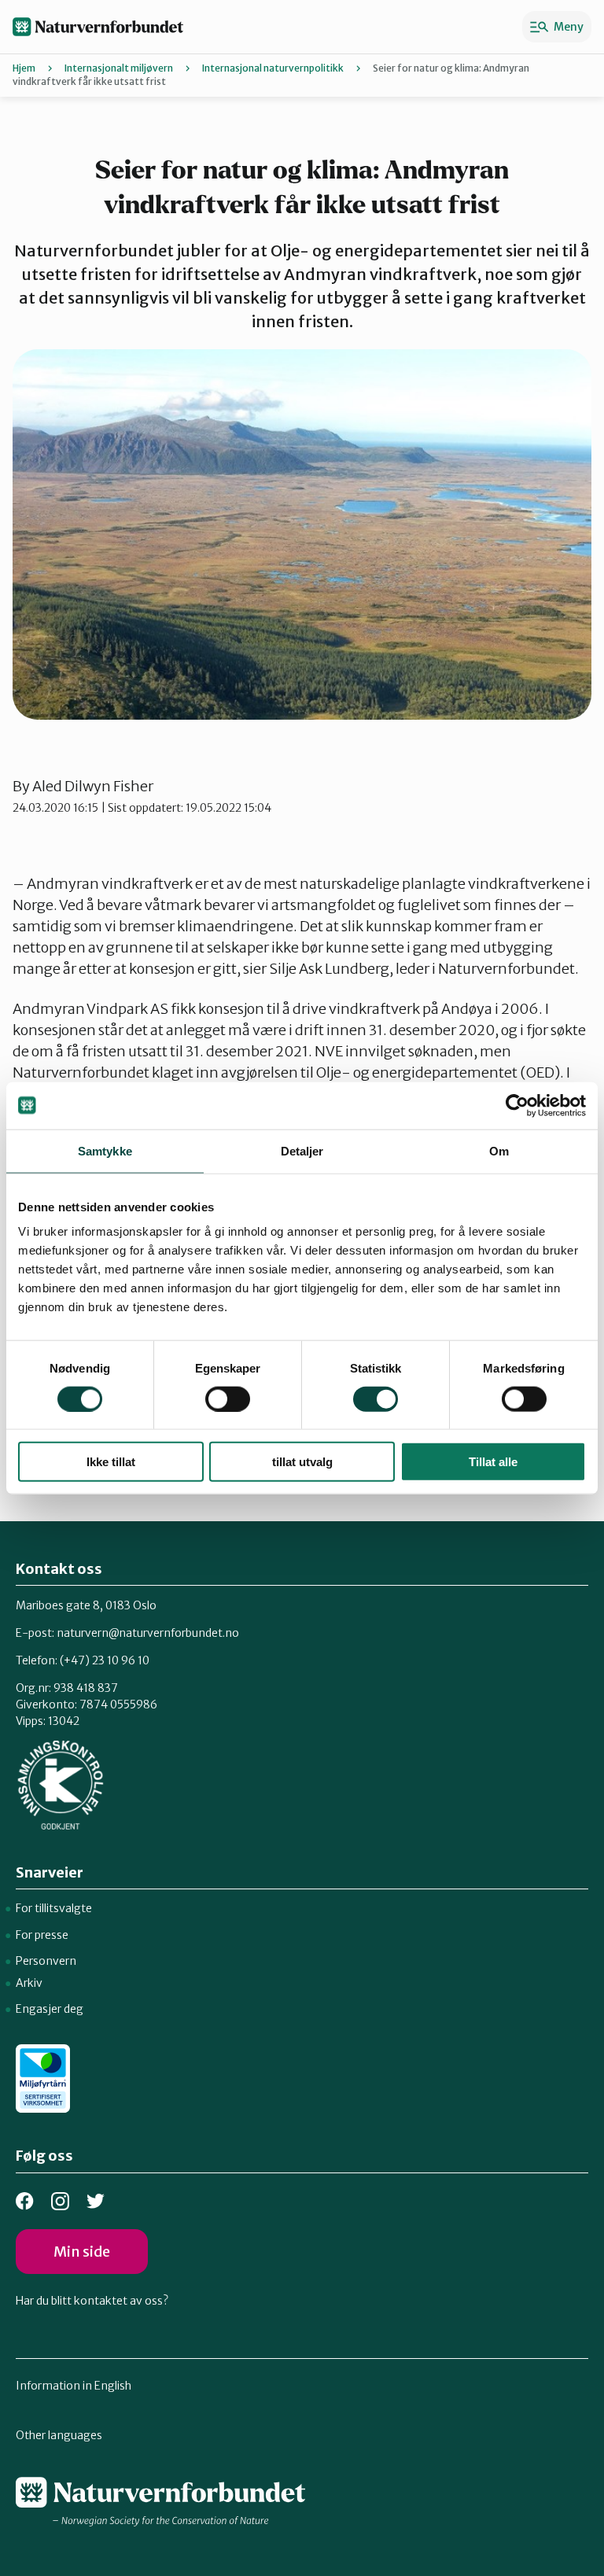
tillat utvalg (302, 1462)
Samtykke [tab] (105, 1150)
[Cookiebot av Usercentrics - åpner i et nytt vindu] (517, 1105)
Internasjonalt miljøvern (119, 68)
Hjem (24, 68)
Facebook (25, 2201)
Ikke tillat (111, 1462)
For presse (42, 1935)
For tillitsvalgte (54, 1908)
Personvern (46, 1961)
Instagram (60, 2201)
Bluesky (96, 2201)
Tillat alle (493, 1462)
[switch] (228, 1399)
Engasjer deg (50, 2009)
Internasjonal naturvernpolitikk (273, 68)
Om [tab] (499, 1150)
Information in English (74, 2386)
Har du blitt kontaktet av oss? (92, 2301)
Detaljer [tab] (302, 1150)
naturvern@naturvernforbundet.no (148, 1633)
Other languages (59, 2435)
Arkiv (29, 1983)
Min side (82, 2252)
